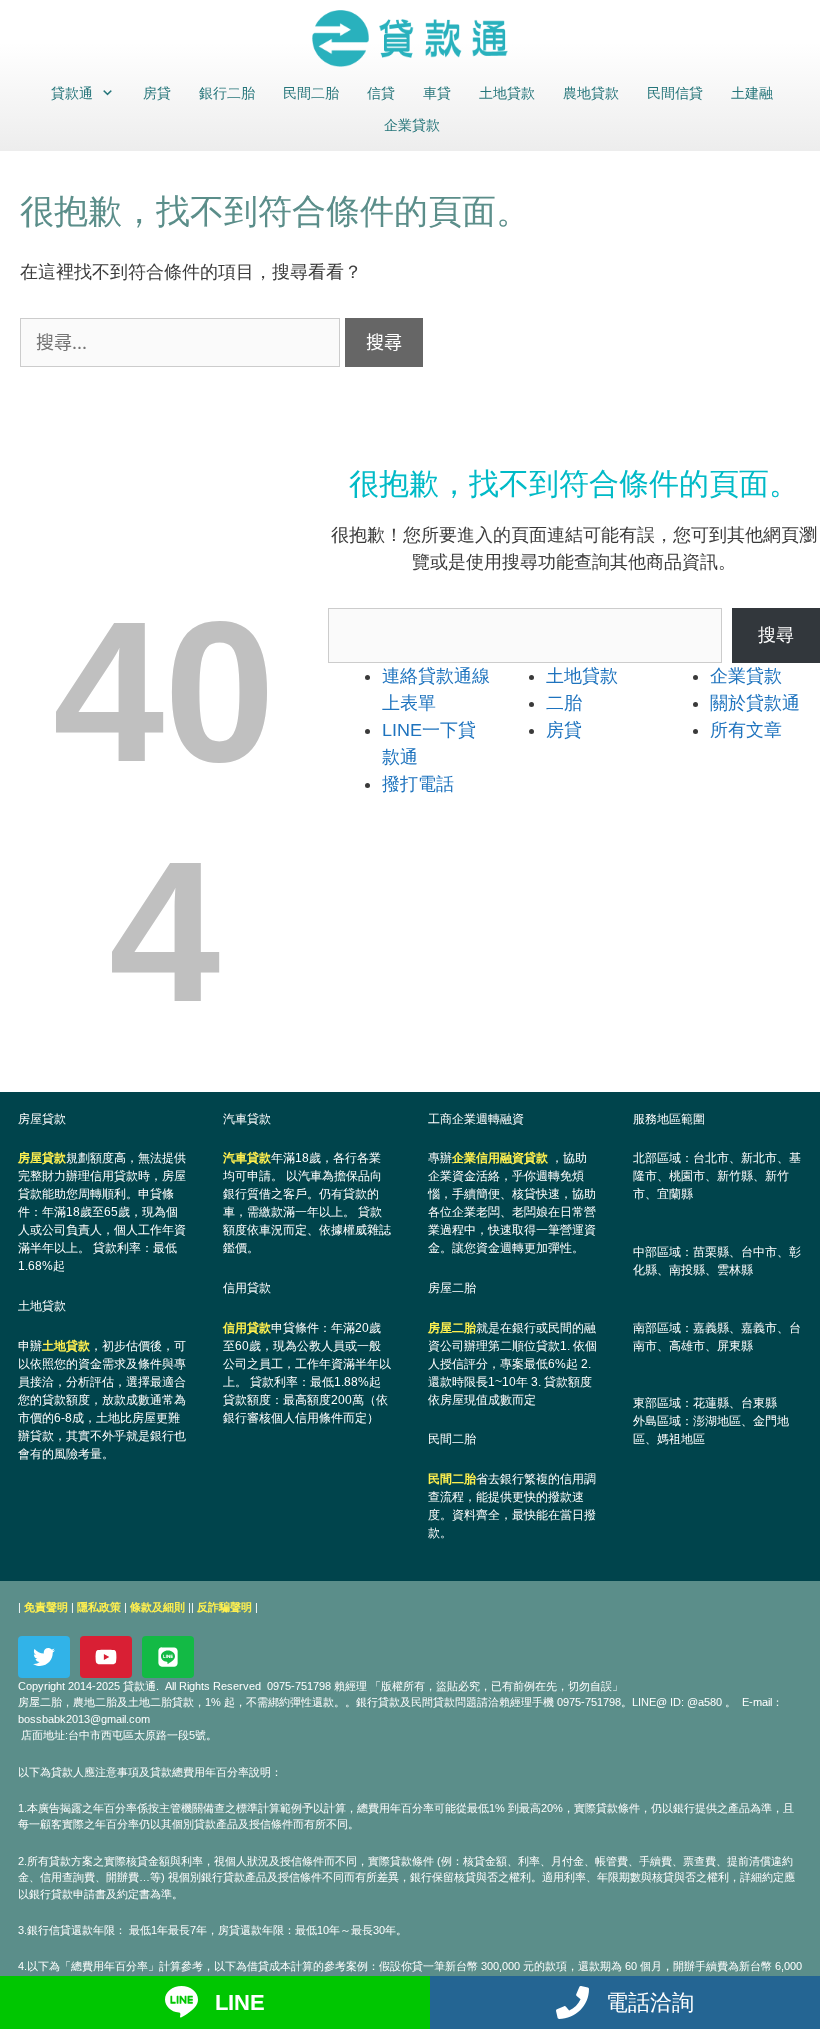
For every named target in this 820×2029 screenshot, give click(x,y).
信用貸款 (247, 1328)
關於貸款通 (755, 703)
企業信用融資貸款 (500, 1158)
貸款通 (72, 93)
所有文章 (746, 730)
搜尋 (776, 635)
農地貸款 (591, 93)
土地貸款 (507, 93)
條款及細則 (157, 1607)
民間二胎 (311, 93)
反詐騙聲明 (224, 1607)
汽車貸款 (247, 1158)
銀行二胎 (227, 93)
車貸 (437, 93)
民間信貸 (675, 93)
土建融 (752, 93)
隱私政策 (99, 1607)
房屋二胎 (452, 1328)
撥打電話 (418, 784)
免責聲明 (46, 1607)
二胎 (564, 703)
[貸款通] (410, 38)
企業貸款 (412, 125)
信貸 (381, 93)
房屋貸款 (42, 1158)
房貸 (157, 93)
